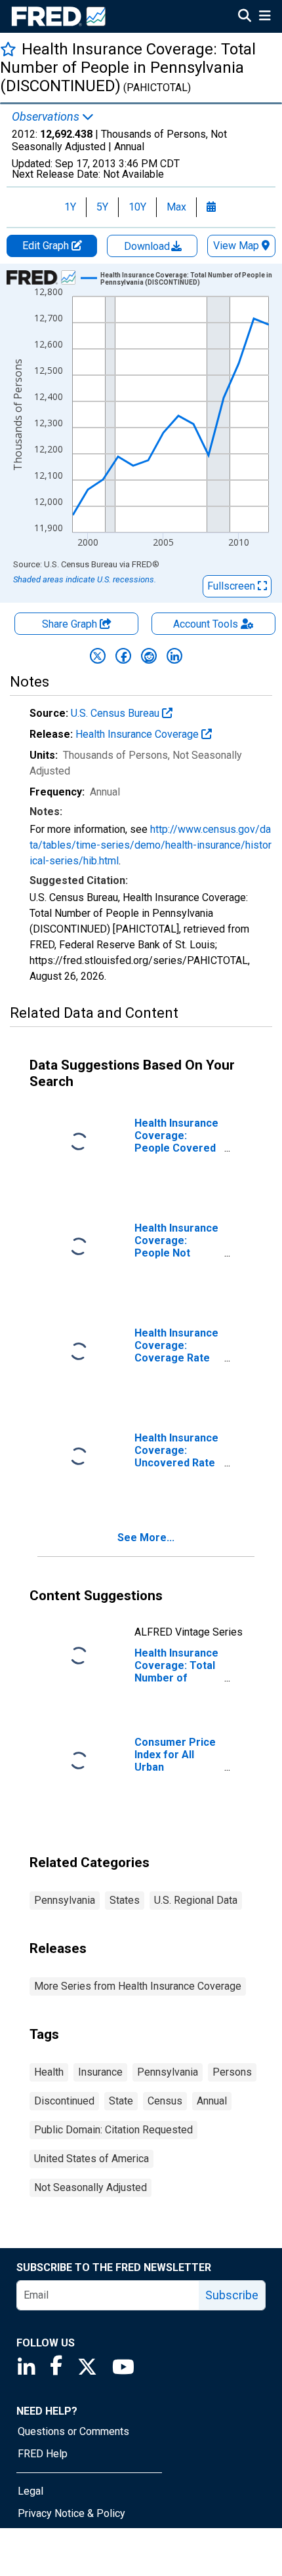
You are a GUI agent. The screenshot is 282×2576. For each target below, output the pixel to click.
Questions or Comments (73, 2431)
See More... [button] (146, 1538)
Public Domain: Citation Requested (113, 2130)
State (121, 2101)
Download (148, 246)
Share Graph (71, 624)
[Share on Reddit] (149, 656)
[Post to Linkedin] (174, 656)
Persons (232, 2072)
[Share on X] (98, 656)
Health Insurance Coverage (138, 734)
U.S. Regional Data (196, 1900)
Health (49, 2072)
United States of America (91, 2159)
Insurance (100, 2072)
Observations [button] (47, 117)
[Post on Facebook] (123, 656)
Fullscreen (232, 586)
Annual (212, 2101)
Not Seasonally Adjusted (91, 2187)
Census (165, 2101)
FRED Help (43, 2454)
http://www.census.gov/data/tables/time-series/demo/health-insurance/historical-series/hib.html (151, 845)
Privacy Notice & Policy (71, 2513)
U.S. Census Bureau (116, 713)
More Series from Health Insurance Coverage (138, 1986)
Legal (30, 2491)
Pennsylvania (65, 1900)
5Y (102, 207)
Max (176, 207)
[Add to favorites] (8, 49)
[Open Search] (245, 17)
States (125, 1900)
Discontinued (64, 2101)
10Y (137, 207)
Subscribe (232, 2295)
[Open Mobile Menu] (265, 17)
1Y (70, 207)
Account (206, 624)
